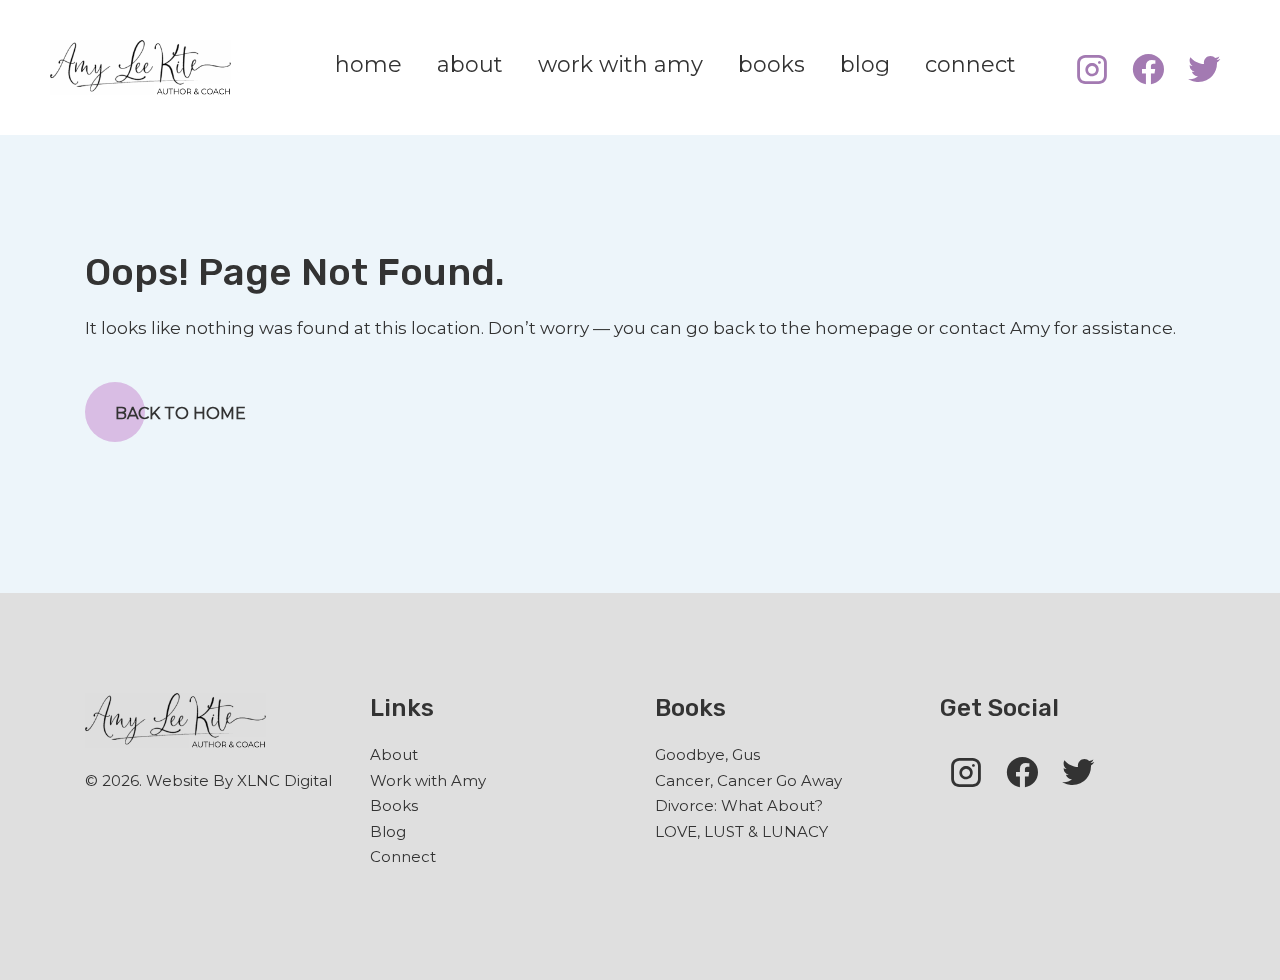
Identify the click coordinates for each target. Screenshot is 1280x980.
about (470, 64)
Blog (388, 831)
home (368, 64)
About (394, 754)
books (771, 64)
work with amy (620, 64)
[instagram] (1092, 67)
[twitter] (1204, 67)
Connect (403, 856)
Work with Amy (428, 780)
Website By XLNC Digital (239, 780)
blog (865, 64)
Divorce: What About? (739, 805)
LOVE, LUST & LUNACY (741, 831)
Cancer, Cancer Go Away (748, 780)
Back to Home (180, 413)
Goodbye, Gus (707, 754)
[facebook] (1148, 67)
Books (394, 805)
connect (970, 64)
